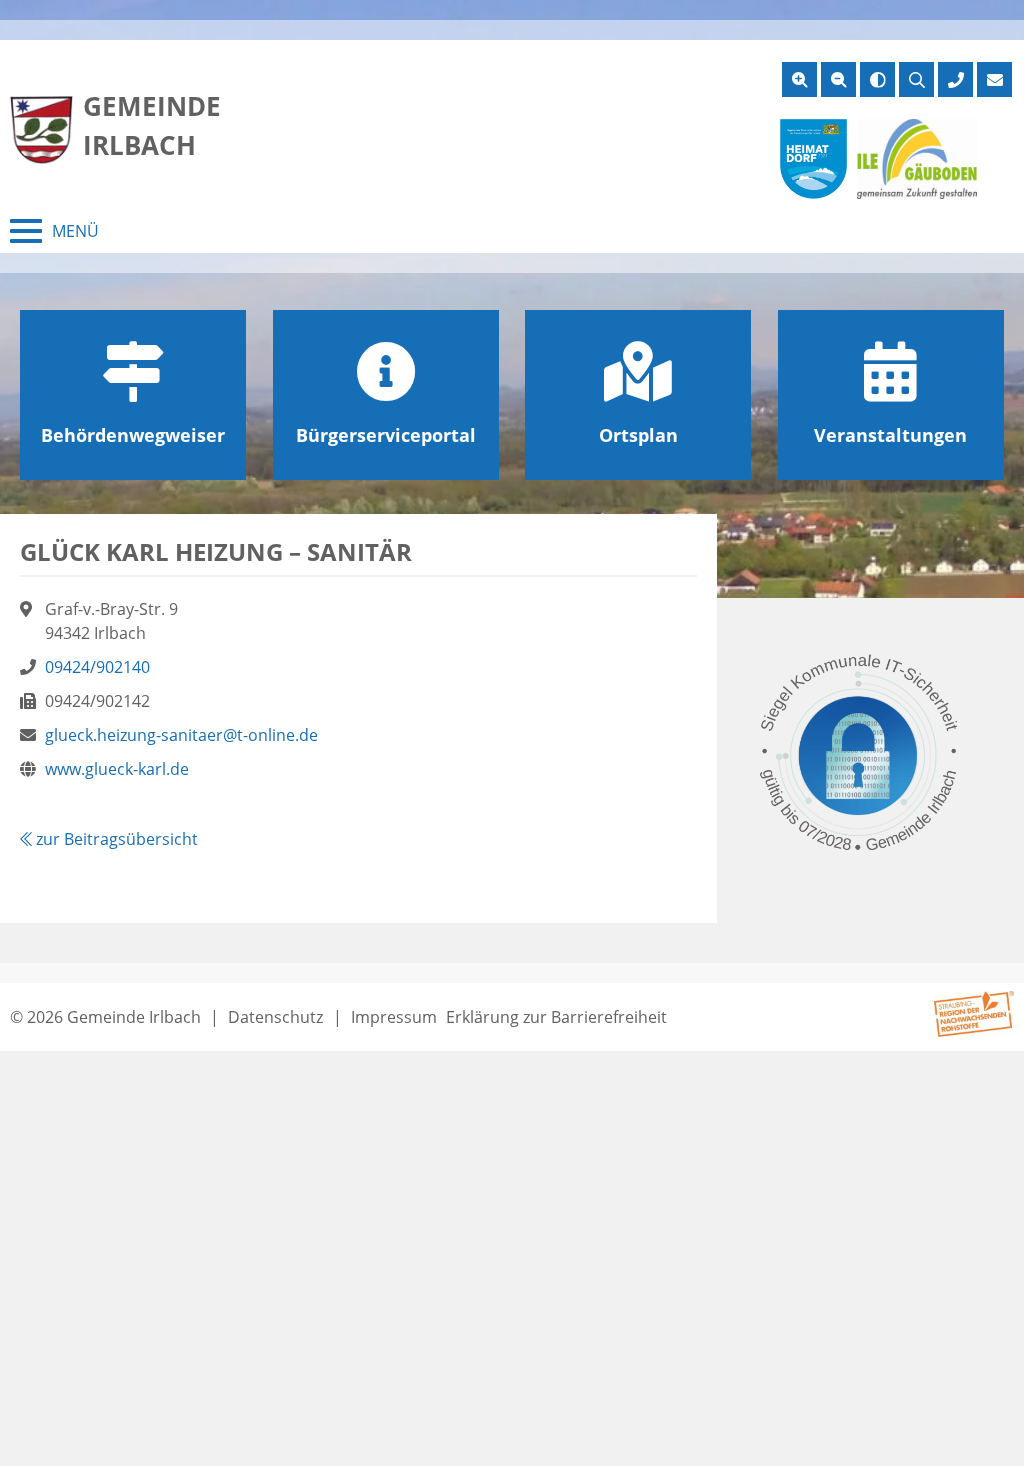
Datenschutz (275, 1017)
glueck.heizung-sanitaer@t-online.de (181, 735)
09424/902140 (97, 667)
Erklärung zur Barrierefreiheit (556, 1017)
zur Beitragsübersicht (115, 839)
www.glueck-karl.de (117, 769)
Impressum (394, 1017)
